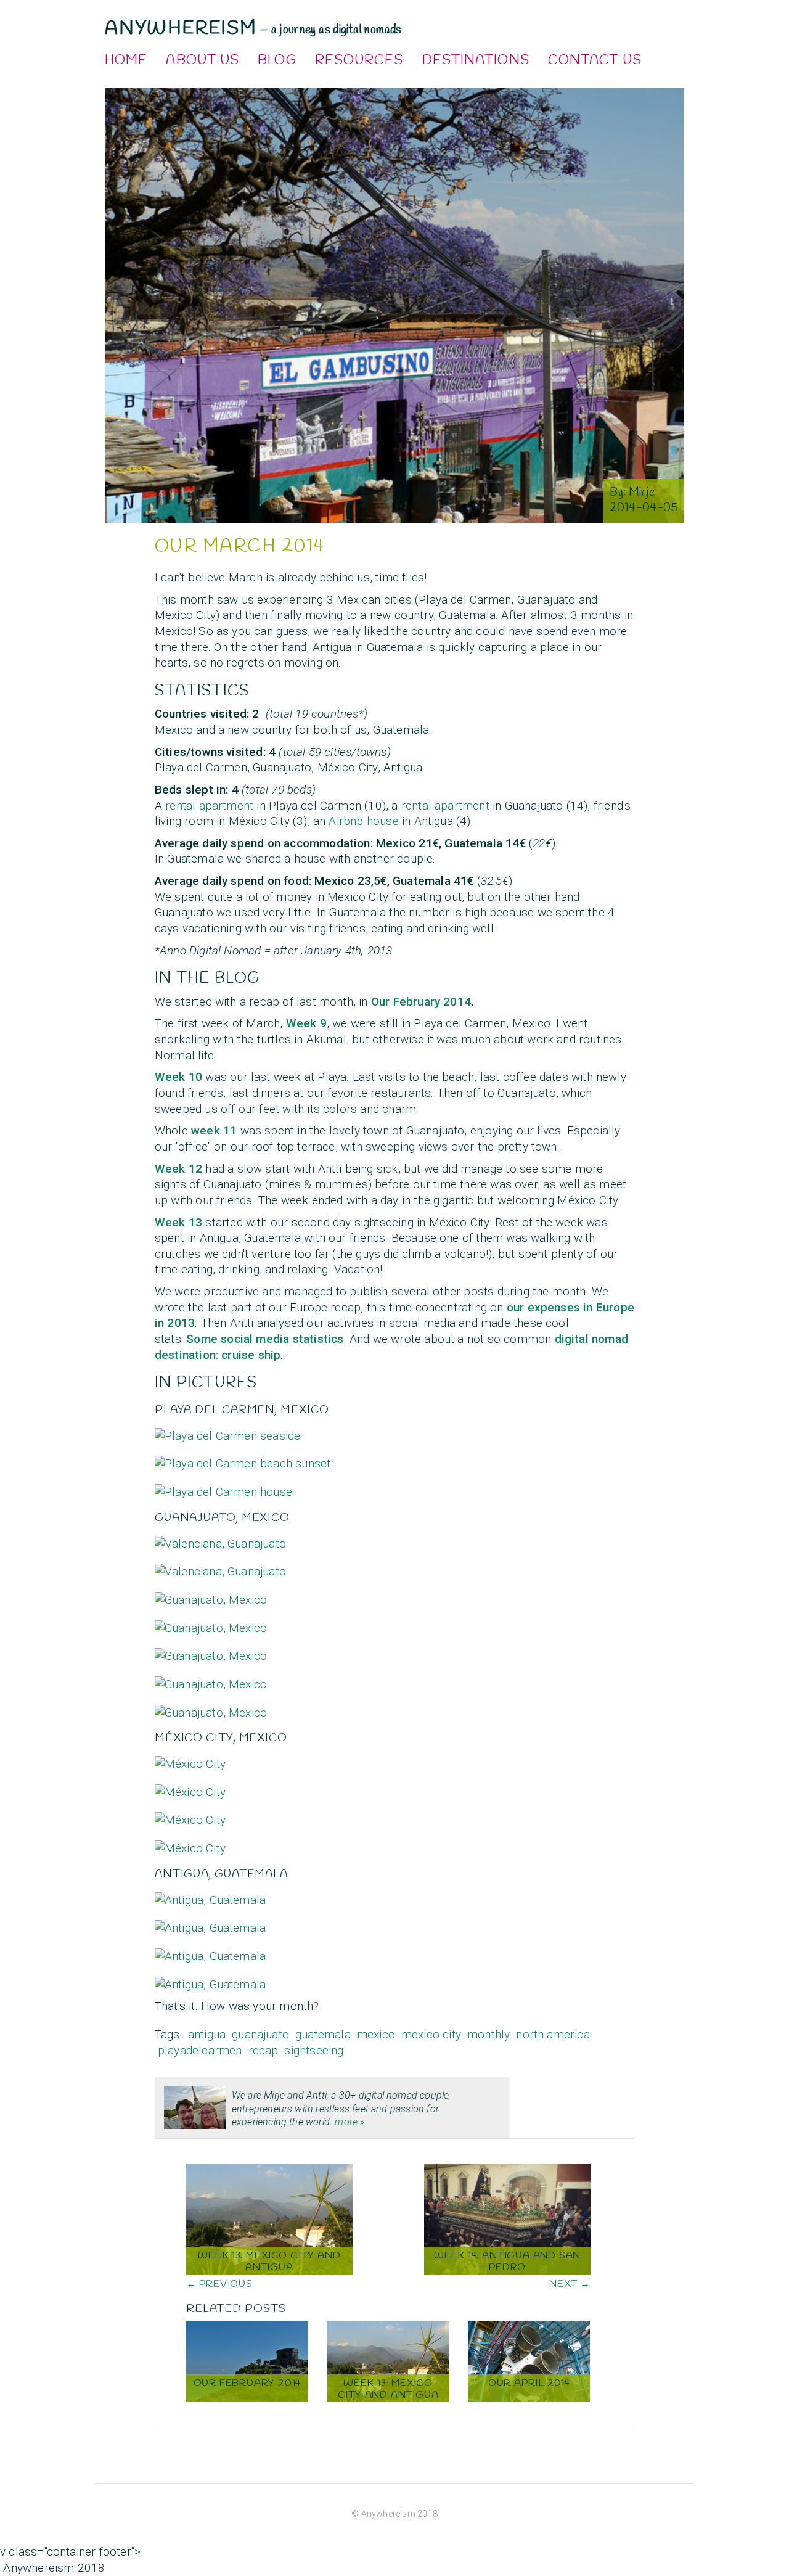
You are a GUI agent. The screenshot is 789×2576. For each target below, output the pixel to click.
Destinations (476, 60)
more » (350, 2122)
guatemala (323, 2034)
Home (126, 60)
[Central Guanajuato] (211, 1624)
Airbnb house (363, 821)
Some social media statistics (265, 1339)
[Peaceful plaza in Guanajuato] (211, 1680)
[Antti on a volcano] (210, 1981)
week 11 (214, 1130)
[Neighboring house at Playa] (223, 1488)
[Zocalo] (190, 1844)
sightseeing (314, 2050)
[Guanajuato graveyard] (211, 1708)
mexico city (431, 2034)
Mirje (642, 493)
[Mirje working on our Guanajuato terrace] (211, 1652)
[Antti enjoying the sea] (228, 1432)
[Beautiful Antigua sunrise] (210, 1952)
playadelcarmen (200, 2050)
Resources (359, 60)
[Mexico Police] (190, 1788)
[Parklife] (190, 1760)
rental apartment (209, 806)
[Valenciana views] (220, 1540)
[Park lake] (190, 1816)
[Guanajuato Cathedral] (211, 1596)
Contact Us (595, 60)
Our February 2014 (421, 1002)
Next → (570, 2284)
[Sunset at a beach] (243, 1460)
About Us (202, 60)
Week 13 (178, 1222)
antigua (207, 2034)
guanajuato (260, 2034)
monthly (489, 2034)
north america (553, 2034)
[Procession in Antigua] (210, 1896)
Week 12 (178, 1169)
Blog (277, 60)
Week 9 (306, 1023)
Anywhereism (181, 28)
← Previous (219, 2284)
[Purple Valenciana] (220, 1568)
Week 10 (178, 1077)
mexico (376, 2034)
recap (264, 2050)
